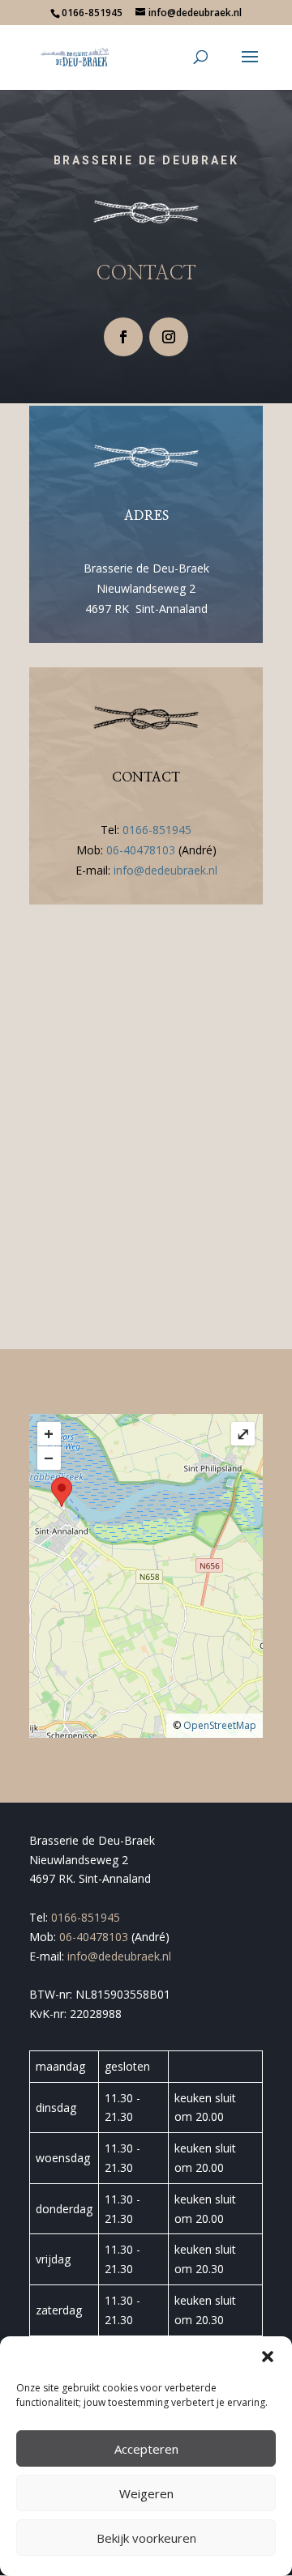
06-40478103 (141, 850)
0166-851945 (157, 830)
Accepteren (146, 2449)
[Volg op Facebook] (123, 337)
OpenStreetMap (220, 1725)
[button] (268, 2357)
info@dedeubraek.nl (165, 870)
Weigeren (146, 2493)
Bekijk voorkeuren (146, 2538)
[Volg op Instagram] (169, 337)
